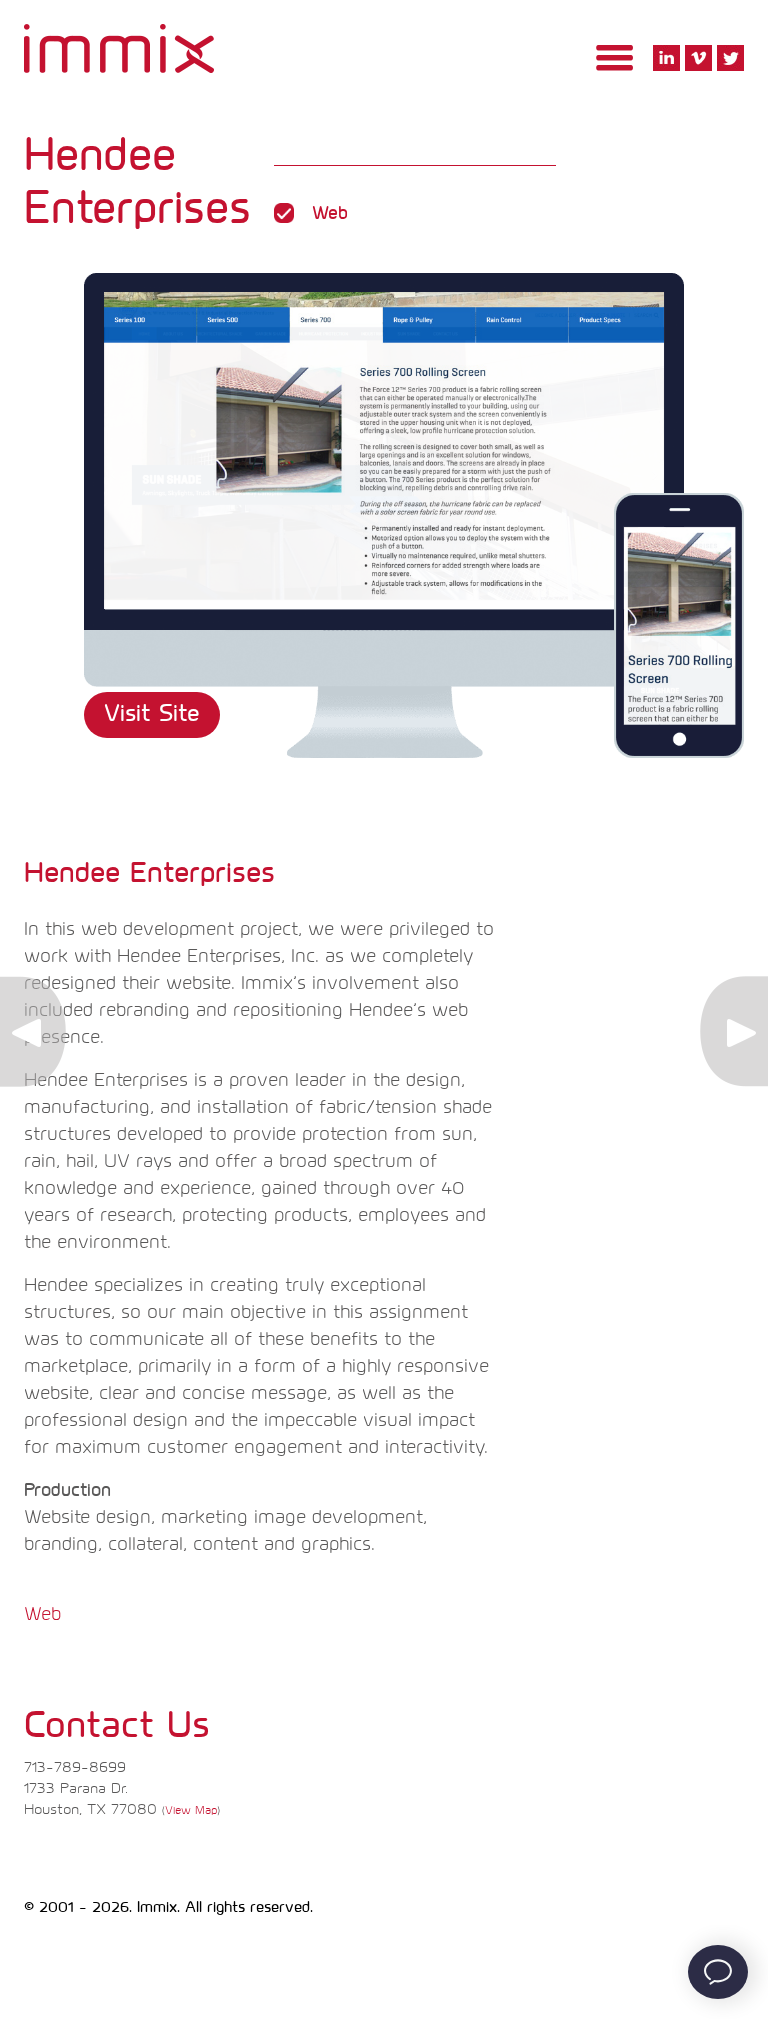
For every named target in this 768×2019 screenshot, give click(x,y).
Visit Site (152, 714)
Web (42, 1615)
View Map (191, 1810)
